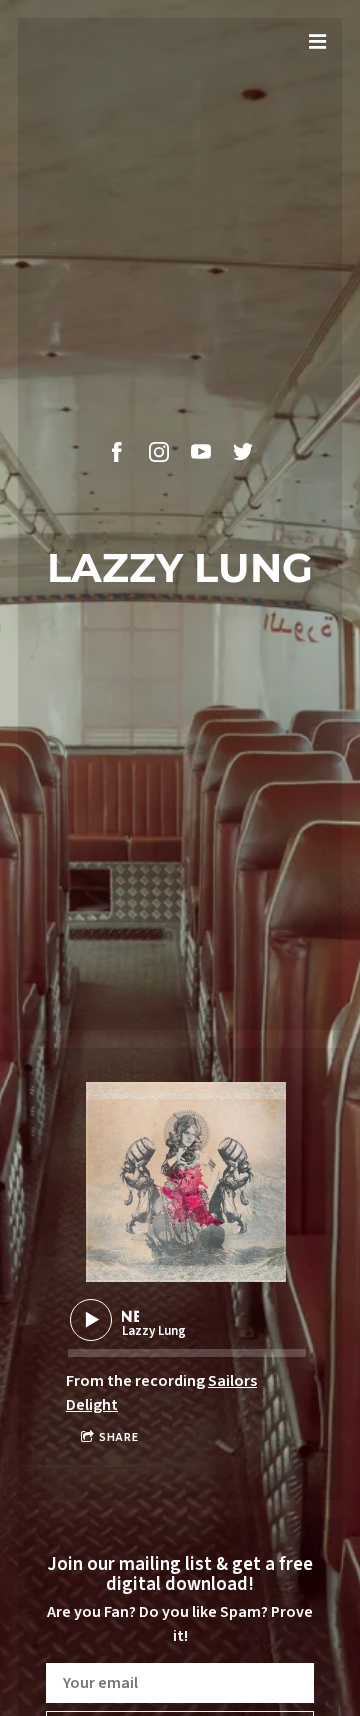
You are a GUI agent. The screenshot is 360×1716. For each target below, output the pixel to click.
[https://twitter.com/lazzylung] (243, 452)
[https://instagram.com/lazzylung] (159, 452)
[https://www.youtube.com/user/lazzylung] (201, 452)
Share (119, 1437)
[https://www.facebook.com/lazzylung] (117, 452)
